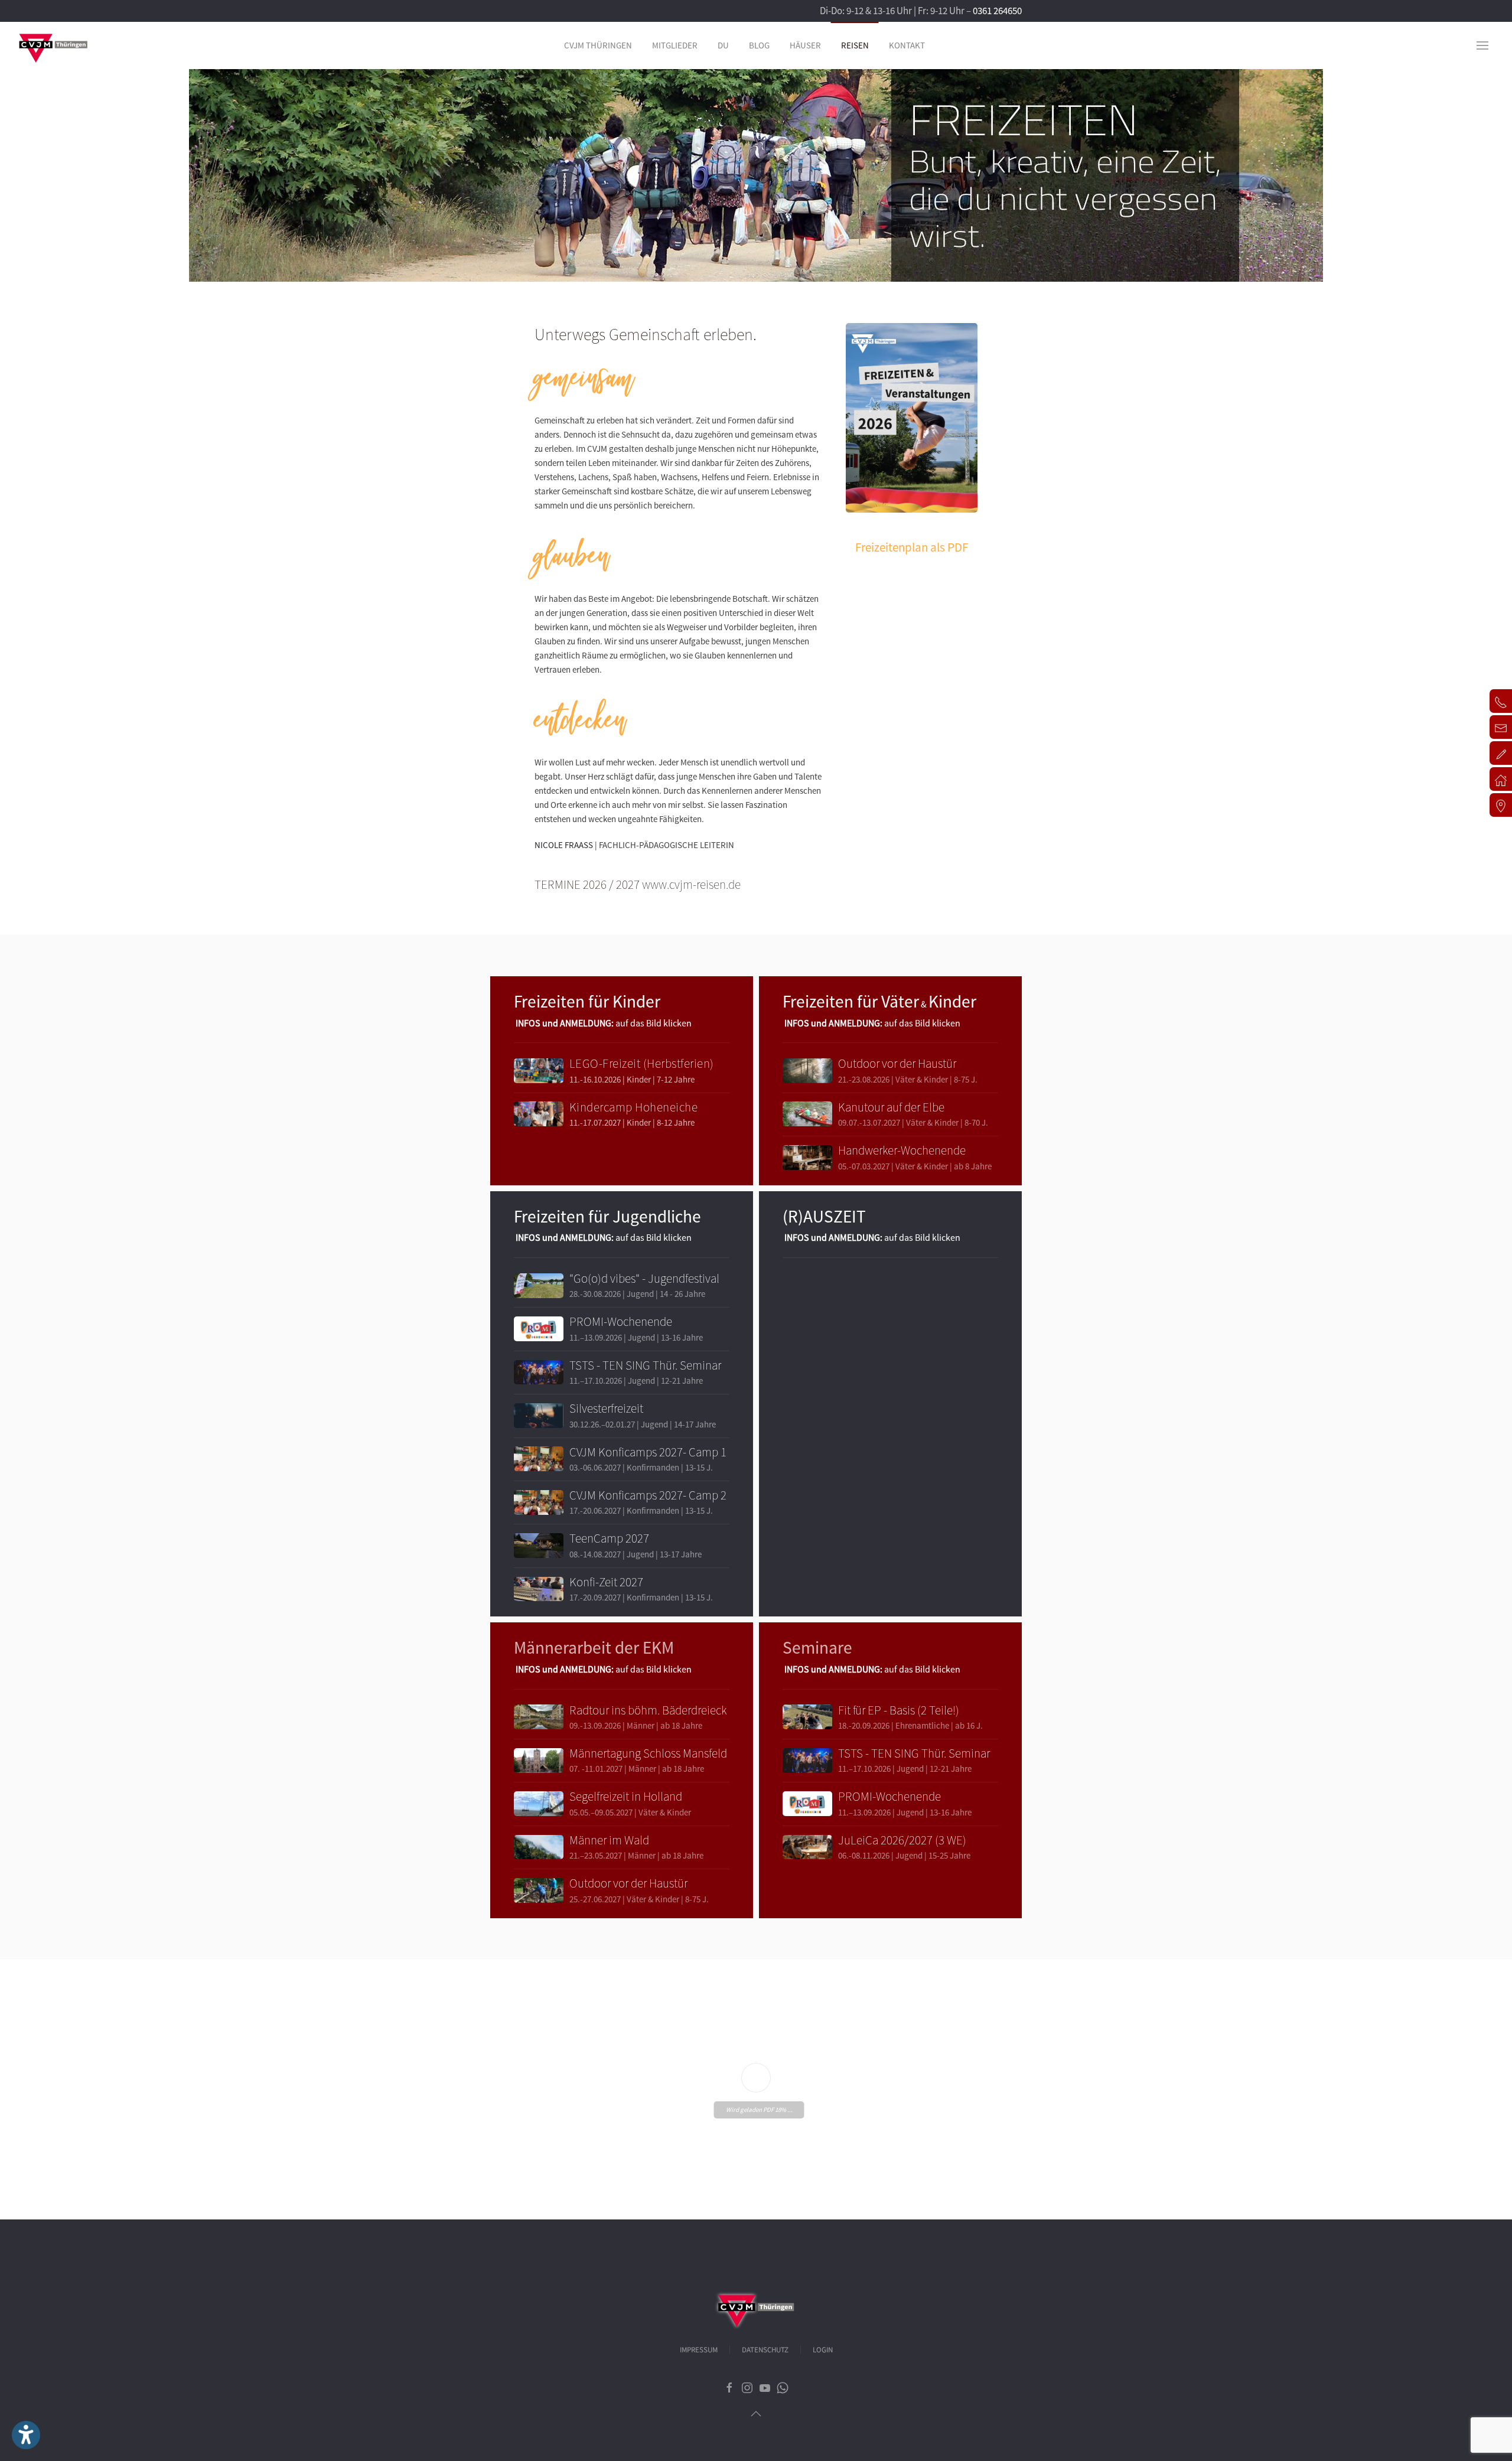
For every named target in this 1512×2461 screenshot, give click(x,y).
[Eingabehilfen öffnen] (26, 2435)
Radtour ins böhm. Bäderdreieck (648, 1710)
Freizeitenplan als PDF (912, 547)
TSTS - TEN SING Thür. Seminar (645, 1365)
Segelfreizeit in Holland (626, 1796)
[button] (1482, 45)
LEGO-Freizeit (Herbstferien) (642, 1063)
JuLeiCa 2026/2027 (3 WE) (902, 1840)
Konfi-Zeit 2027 (606, 1582)
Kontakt (907, 45)
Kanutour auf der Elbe (891, 1107)
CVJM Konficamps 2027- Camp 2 (648, 1495)
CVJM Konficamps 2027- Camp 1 (648, 1452)
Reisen (855, 45)
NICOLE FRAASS (564, 845)
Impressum (699, 2350)
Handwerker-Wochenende (902, 1150)
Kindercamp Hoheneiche (634, 1107)
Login (823, 2350)
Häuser (805, 45)
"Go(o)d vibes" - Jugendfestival (644, 1278)
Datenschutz (765, 2350)
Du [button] (723, 45)
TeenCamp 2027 (609, 1538)
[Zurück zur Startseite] (53, 45)
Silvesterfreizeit (606, 1408)
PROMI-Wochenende (621, 1321)
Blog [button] (759, 45)
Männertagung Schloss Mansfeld (648, 1753)
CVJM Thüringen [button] (598, 45)
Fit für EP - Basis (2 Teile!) (899, 1710)
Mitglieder (675, 45)
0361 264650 (997, 11)
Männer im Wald (609, 1840)
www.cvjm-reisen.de (691, 884)
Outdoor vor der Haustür (897, 1063)
